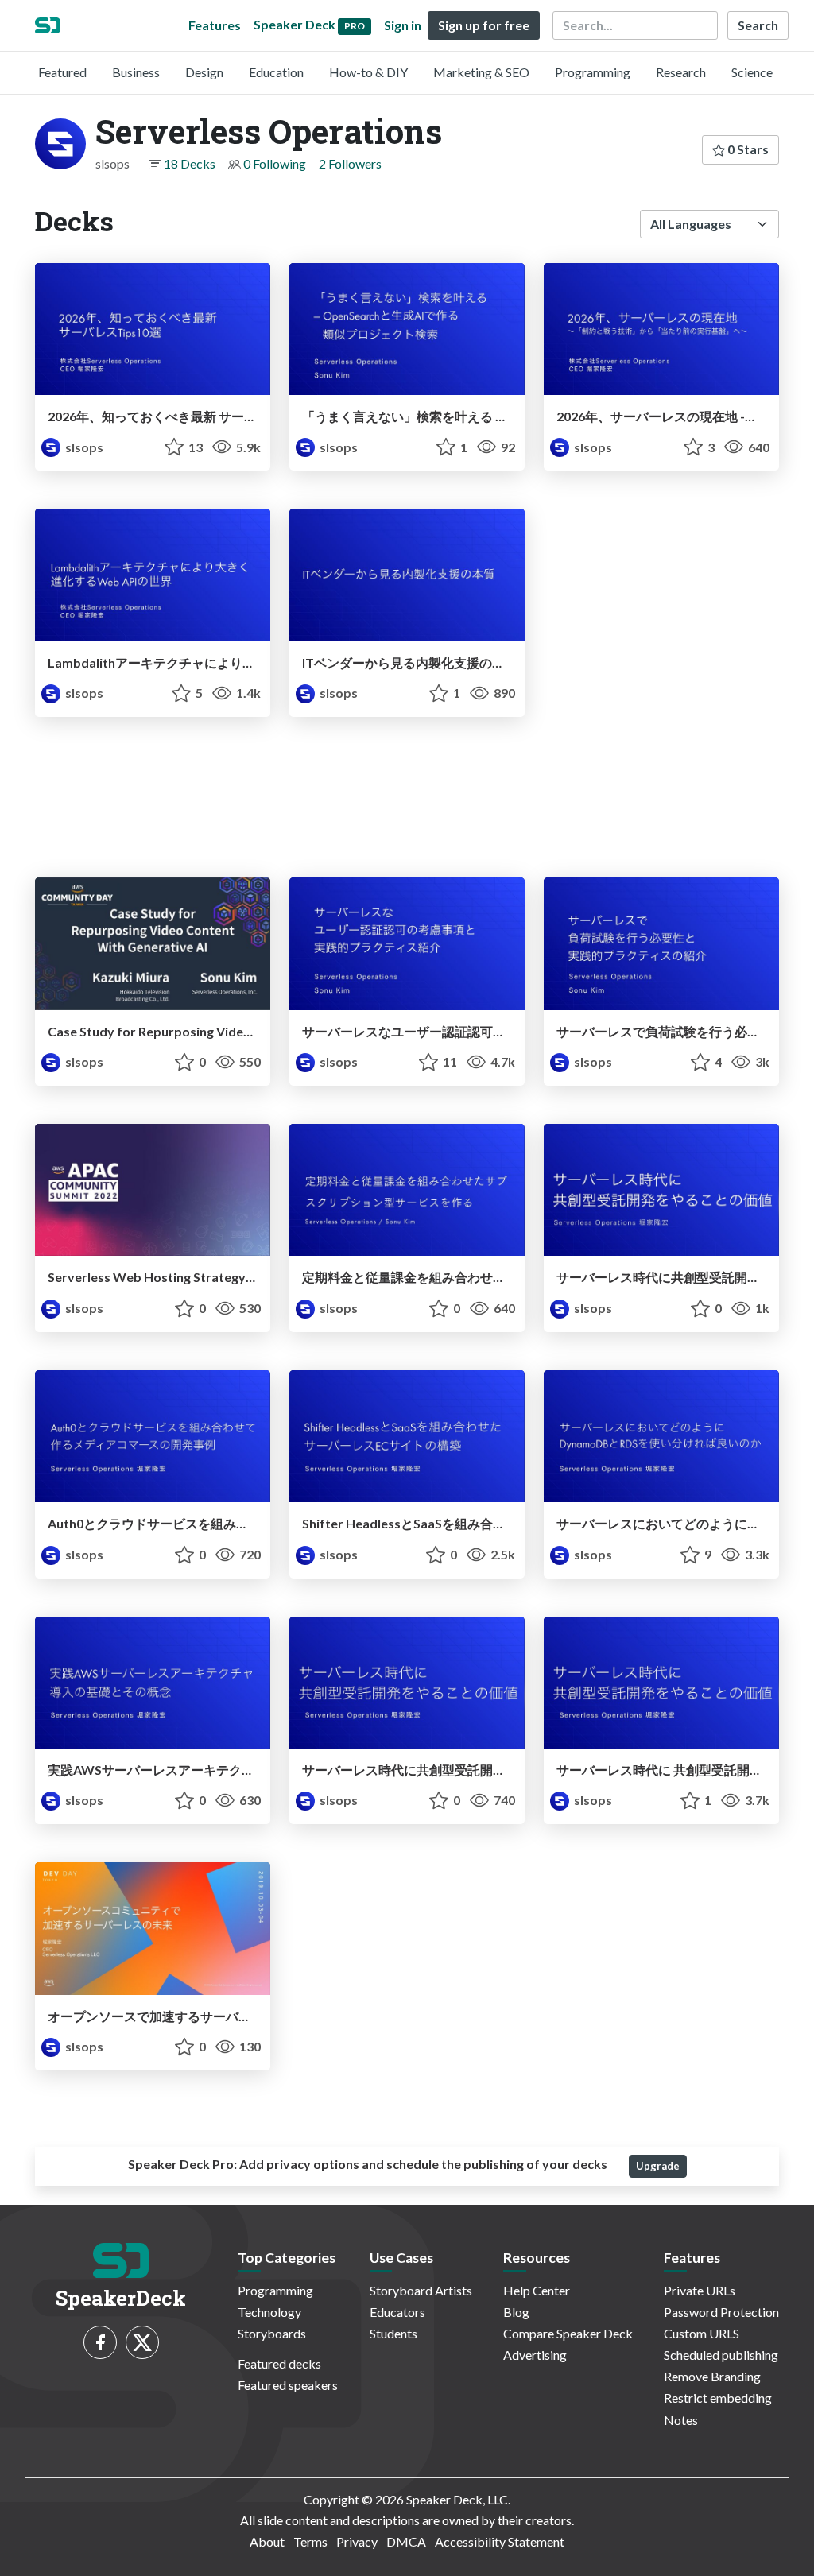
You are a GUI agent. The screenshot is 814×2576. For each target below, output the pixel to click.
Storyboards (272, 2333)
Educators (397, 2312)
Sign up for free (484, 25)
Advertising (535, 2355)
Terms (310, 2541)
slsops (83, 447)
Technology (269, 2312)
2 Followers (350, 163)
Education (276, 72)
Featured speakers (288, 2385)
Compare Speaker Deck (568, 2333)
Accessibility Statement (500, 2541)
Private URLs (700, 2290)
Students (393, 2333)
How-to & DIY (368, 72)
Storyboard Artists (421, 2290)
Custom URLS (702, 2333)
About (267, 2541)
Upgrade (658, 2166)
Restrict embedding (718, 2398)
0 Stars (747, 149)
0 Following (275, 163)
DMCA (406, 2541)
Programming (593, 72)
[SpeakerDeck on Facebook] (100, 2342)
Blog (516, 2312)
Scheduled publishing (721, 2355)
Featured (62, 72)
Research (681, 72)
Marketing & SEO (481, 72)
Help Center (537, 2290)
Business (136, 72)
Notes (681, 2420)
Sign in (403, 25)
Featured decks (279, 2363)
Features (215, 25)
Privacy (357, 2541)
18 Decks (190, 163)
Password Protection (721, 2312)
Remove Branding (712, 2376)
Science (752, 72)
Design (204, 72)
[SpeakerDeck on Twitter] (142, 2342)
